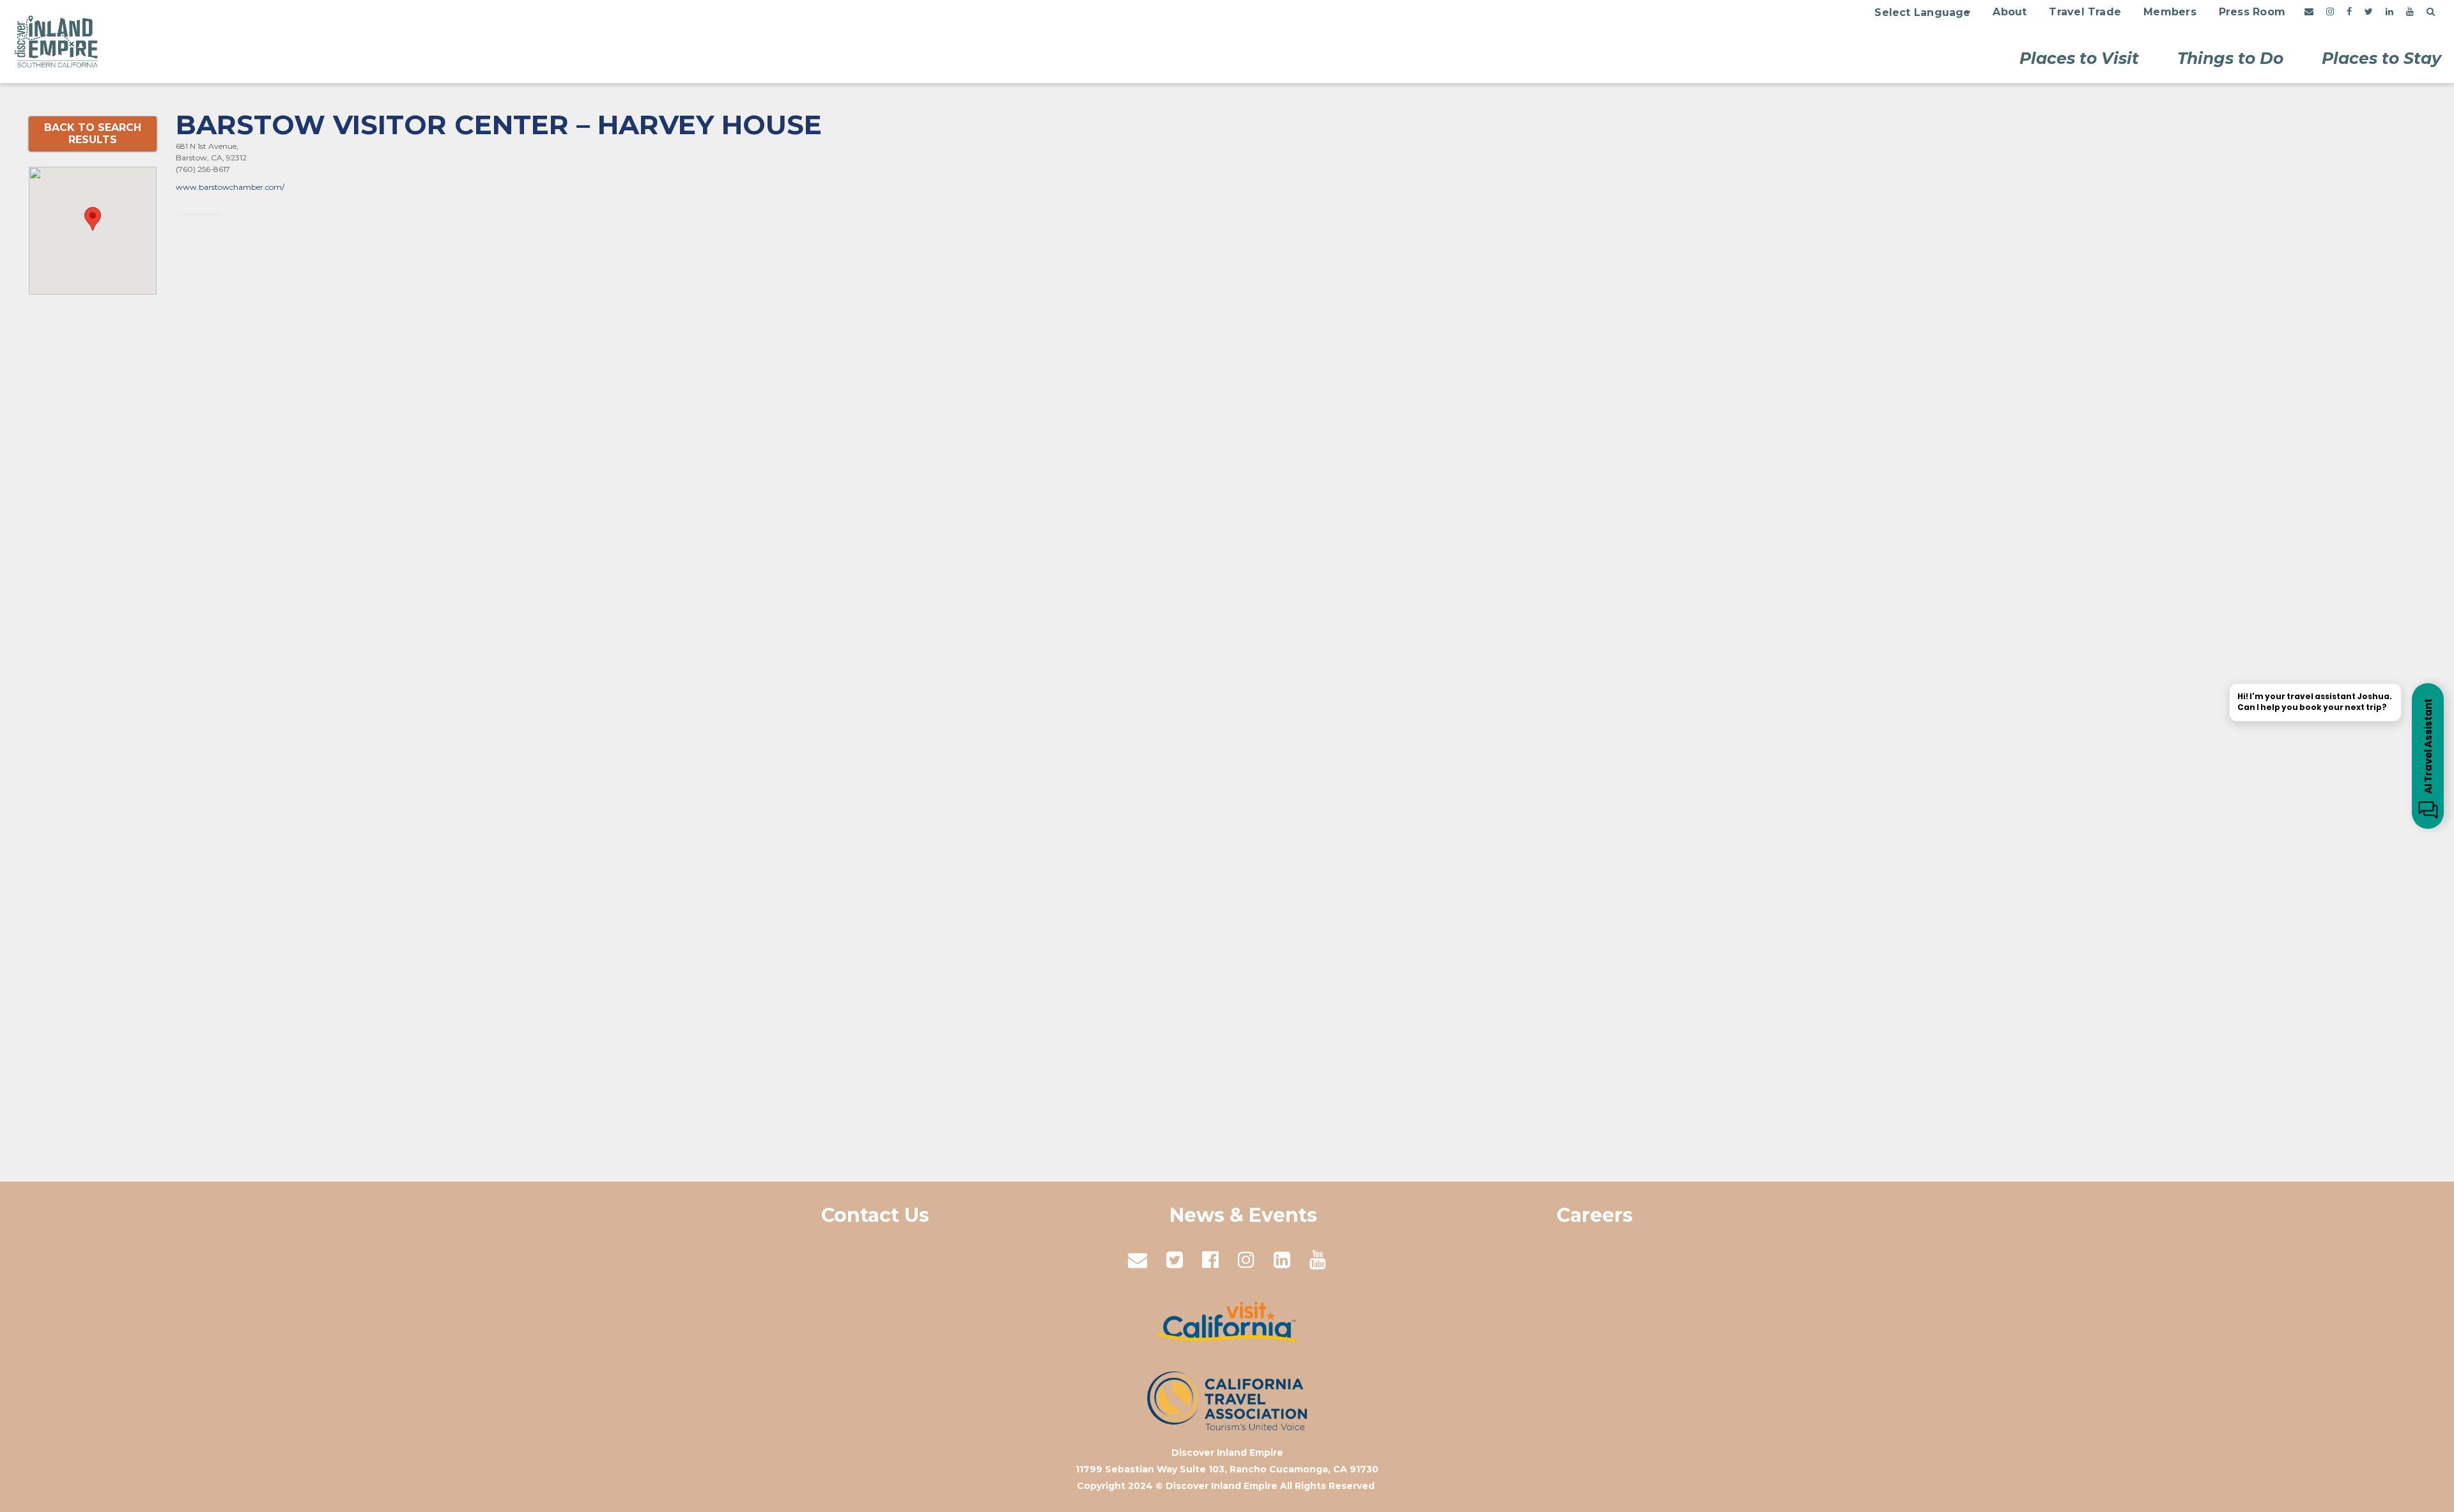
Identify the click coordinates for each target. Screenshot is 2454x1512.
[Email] (2309, 12)
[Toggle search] (2431, 12)
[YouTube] (2410, 12)
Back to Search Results (93, 134)
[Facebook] (2349, 12)
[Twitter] (2369, 12)
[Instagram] (2330, 12)
